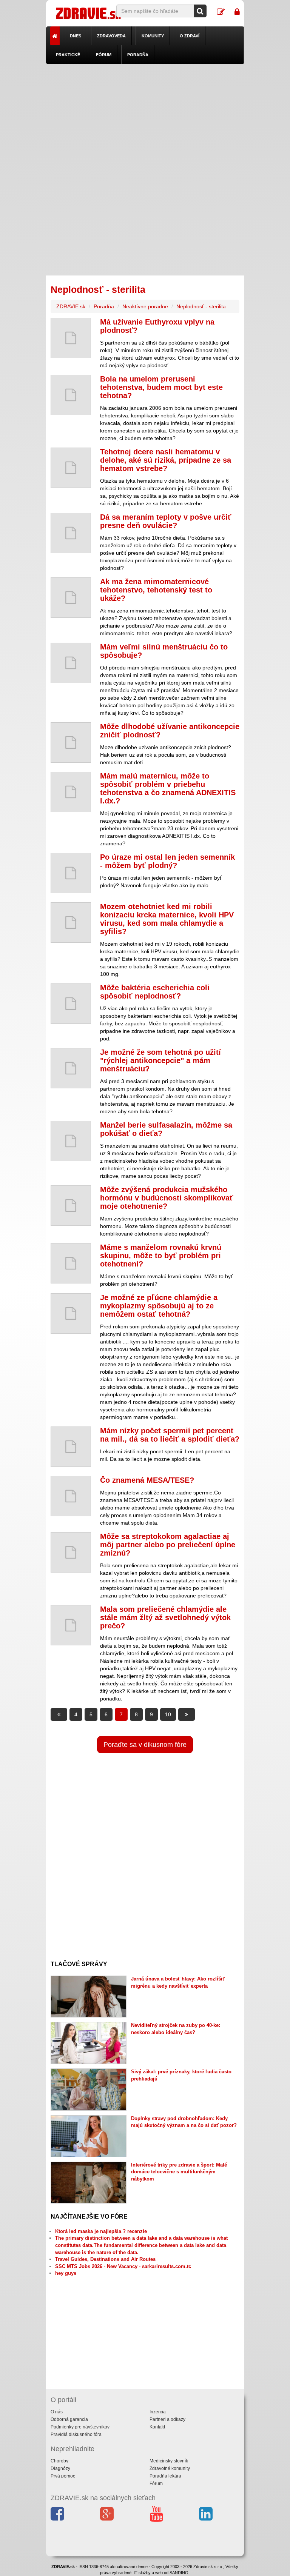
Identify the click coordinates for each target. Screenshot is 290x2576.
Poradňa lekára (165, 2476)
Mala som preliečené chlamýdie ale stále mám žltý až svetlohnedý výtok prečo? (165, 1617)
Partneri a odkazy (167, 2419)
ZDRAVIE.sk (71, 306)
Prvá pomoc (63, 2476)
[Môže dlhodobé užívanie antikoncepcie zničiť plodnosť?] (71, 742)
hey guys (66, 2273)
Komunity (153, 36)
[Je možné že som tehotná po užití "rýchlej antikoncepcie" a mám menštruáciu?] (71, 1068)
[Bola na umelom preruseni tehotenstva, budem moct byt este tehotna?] (71, 395)
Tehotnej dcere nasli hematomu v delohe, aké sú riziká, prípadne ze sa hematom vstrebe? (166, 460)
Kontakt (157, 2427)
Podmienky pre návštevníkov (80, 2427)
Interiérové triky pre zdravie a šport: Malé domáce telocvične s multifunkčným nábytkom (179, 2172)
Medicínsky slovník (169, 2461)
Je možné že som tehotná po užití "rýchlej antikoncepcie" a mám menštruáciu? (160, 1060)
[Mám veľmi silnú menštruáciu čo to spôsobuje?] (71, 663)
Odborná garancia (69, 2419)
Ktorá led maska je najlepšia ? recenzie (101, 2231)
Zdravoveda (111, 36)
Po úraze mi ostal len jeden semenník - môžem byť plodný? (167, 861)
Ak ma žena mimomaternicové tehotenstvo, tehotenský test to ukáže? (156, 590)
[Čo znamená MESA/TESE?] (71, 1496)
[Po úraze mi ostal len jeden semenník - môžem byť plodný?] (71, 873)
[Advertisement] (145, 117)
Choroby (59, 2461)
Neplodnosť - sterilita (201, 306)
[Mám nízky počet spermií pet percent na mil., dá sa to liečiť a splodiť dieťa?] (71, 1447)
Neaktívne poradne (145, 306)
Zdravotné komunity (170, 2468)
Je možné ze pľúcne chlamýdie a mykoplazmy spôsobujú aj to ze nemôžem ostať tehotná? (159, 1306)
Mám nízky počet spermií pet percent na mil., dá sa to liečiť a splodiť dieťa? (170, 1435)
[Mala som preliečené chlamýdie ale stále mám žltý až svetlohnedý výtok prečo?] (71, 1625)
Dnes (76, 36)
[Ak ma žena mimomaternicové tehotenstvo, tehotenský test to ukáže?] (71, 598)
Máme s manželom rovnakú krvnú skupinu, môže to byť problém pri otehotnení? (161, 1256)
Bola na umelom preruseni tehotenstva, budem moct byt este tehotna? (161, 387)
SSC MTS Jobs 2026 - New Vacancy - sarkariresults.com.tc (123, 2266)
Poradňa (138, 55)
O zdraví (190, 36)
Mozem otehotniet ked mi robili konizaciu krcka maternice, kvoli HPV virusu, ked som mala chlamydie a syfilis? (167, 919)
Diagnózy (60, 2468)
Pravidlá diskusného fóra (76, 2434)
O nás (57, 2412)
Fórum (104, 55)
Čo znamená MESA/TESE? (147, 1480)
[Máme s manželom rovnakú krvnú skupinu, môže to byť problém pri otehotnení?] (71, 1263)
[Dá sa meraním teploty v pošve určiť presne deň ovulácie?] (71, 533)
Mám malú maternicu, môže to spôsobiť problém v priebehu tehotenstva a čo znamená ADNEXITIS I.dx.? (168, 788)
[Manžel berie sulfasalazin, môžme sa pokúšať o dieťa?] (71, 1141)
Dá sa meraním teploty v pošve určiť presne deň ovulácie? (166, 521)
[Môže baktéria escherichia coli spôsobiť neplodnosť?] (71, 1004)
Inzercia (158, 2412)
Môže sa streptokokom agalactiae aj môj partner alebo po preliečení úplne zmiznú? (168, 1545)
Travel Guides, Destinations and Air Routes (105, 2259)
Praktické (68, 55)
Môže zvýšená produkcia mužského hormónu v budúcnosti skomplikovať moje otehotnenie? (167, 1198)
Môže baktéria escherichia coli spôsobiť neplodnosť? (155, 992)
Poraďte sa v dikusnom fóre (145, 1745)
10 (168, 1714)
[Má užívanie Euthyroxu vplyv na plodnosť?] (71, 338)
